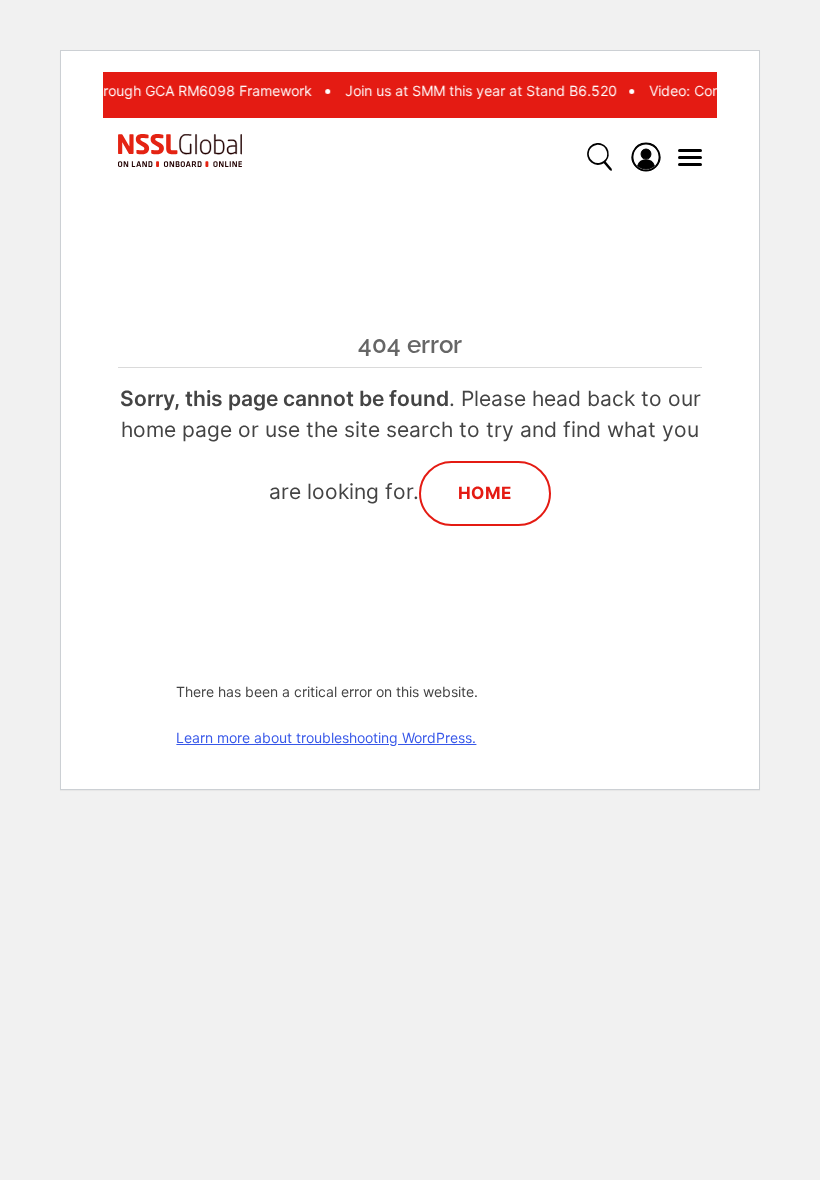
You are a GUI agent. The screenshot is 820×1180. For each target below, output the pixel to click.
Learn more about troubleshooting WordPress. (326, 737)
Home (485, 493)
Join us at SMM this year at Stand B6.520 (478, 90)
